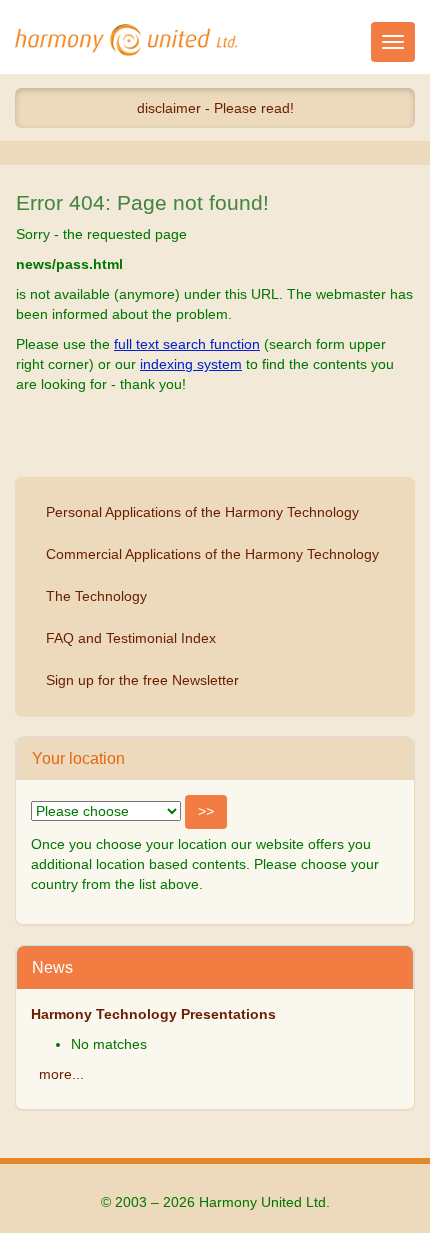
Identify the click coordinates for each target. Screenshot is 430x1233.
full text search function (187, 344)
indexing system (191, 364)
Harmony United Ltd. (126, 40)
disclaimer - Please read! (215, 108)
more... (61, 1074)
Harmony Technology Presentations (153, 1014)
